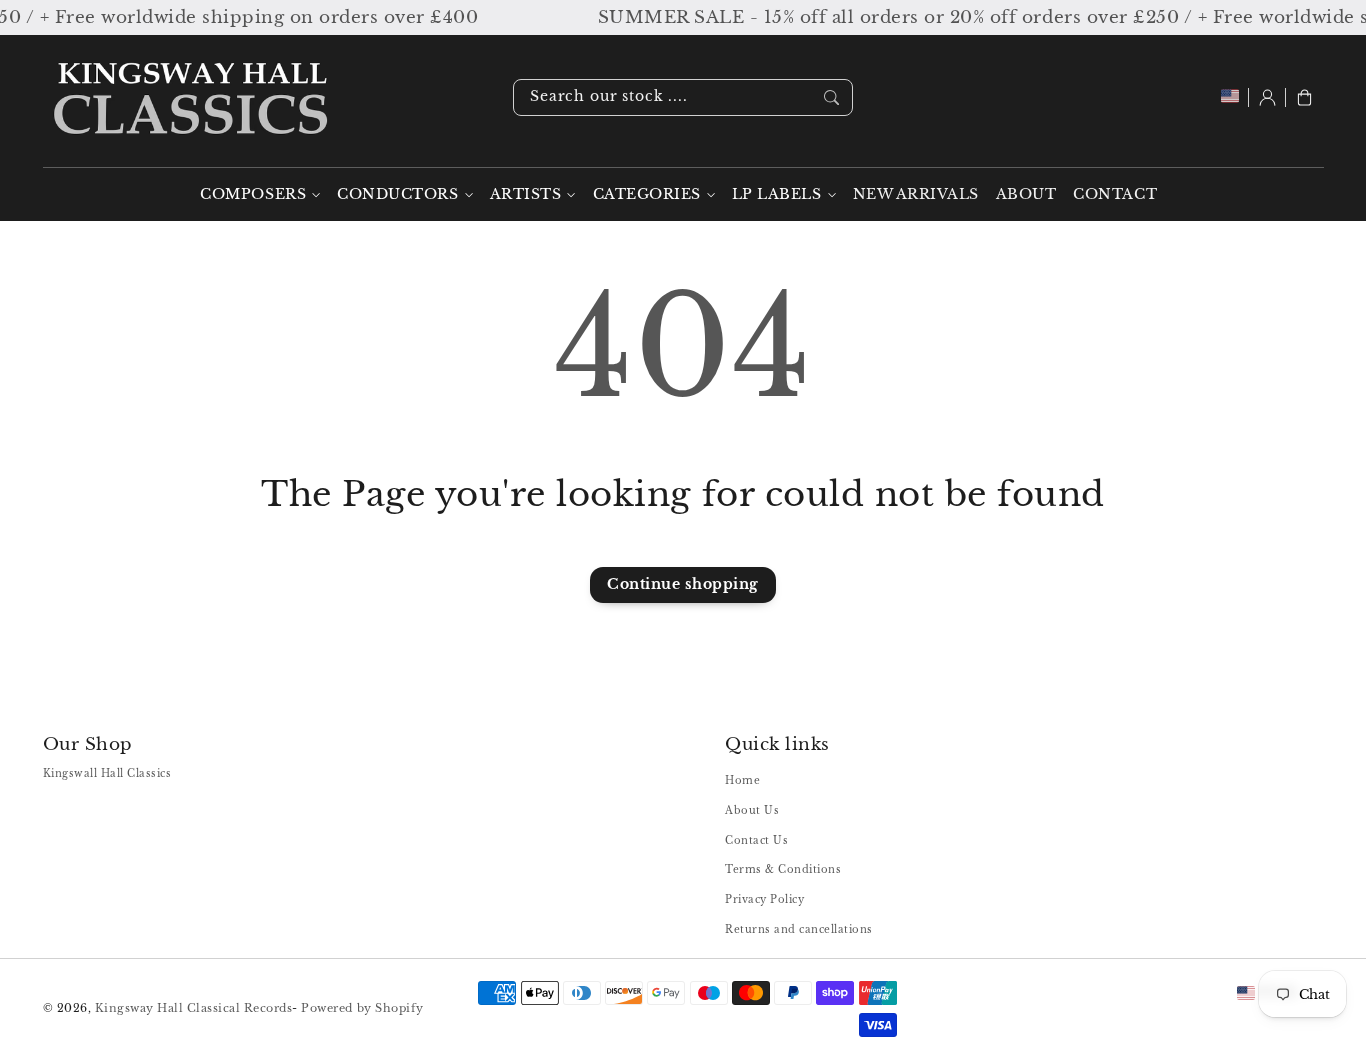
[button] (1304, 97)
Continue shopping (683, 584)
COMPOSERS (253, 194)
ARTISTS (526, 194)
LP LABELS (777, 194)
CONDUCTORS (397, 194)
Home (742, 780)
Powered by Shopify (362, 1008)
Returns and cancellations (799, 929)
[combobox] (683, 97)
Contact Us (756, 840)
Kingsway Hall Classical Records (194, 1008)
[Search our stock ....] (831, 97)
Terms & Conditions (783, 869)
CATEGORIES (647, 194)
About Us (752, 810)
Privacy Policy (764, 899)
